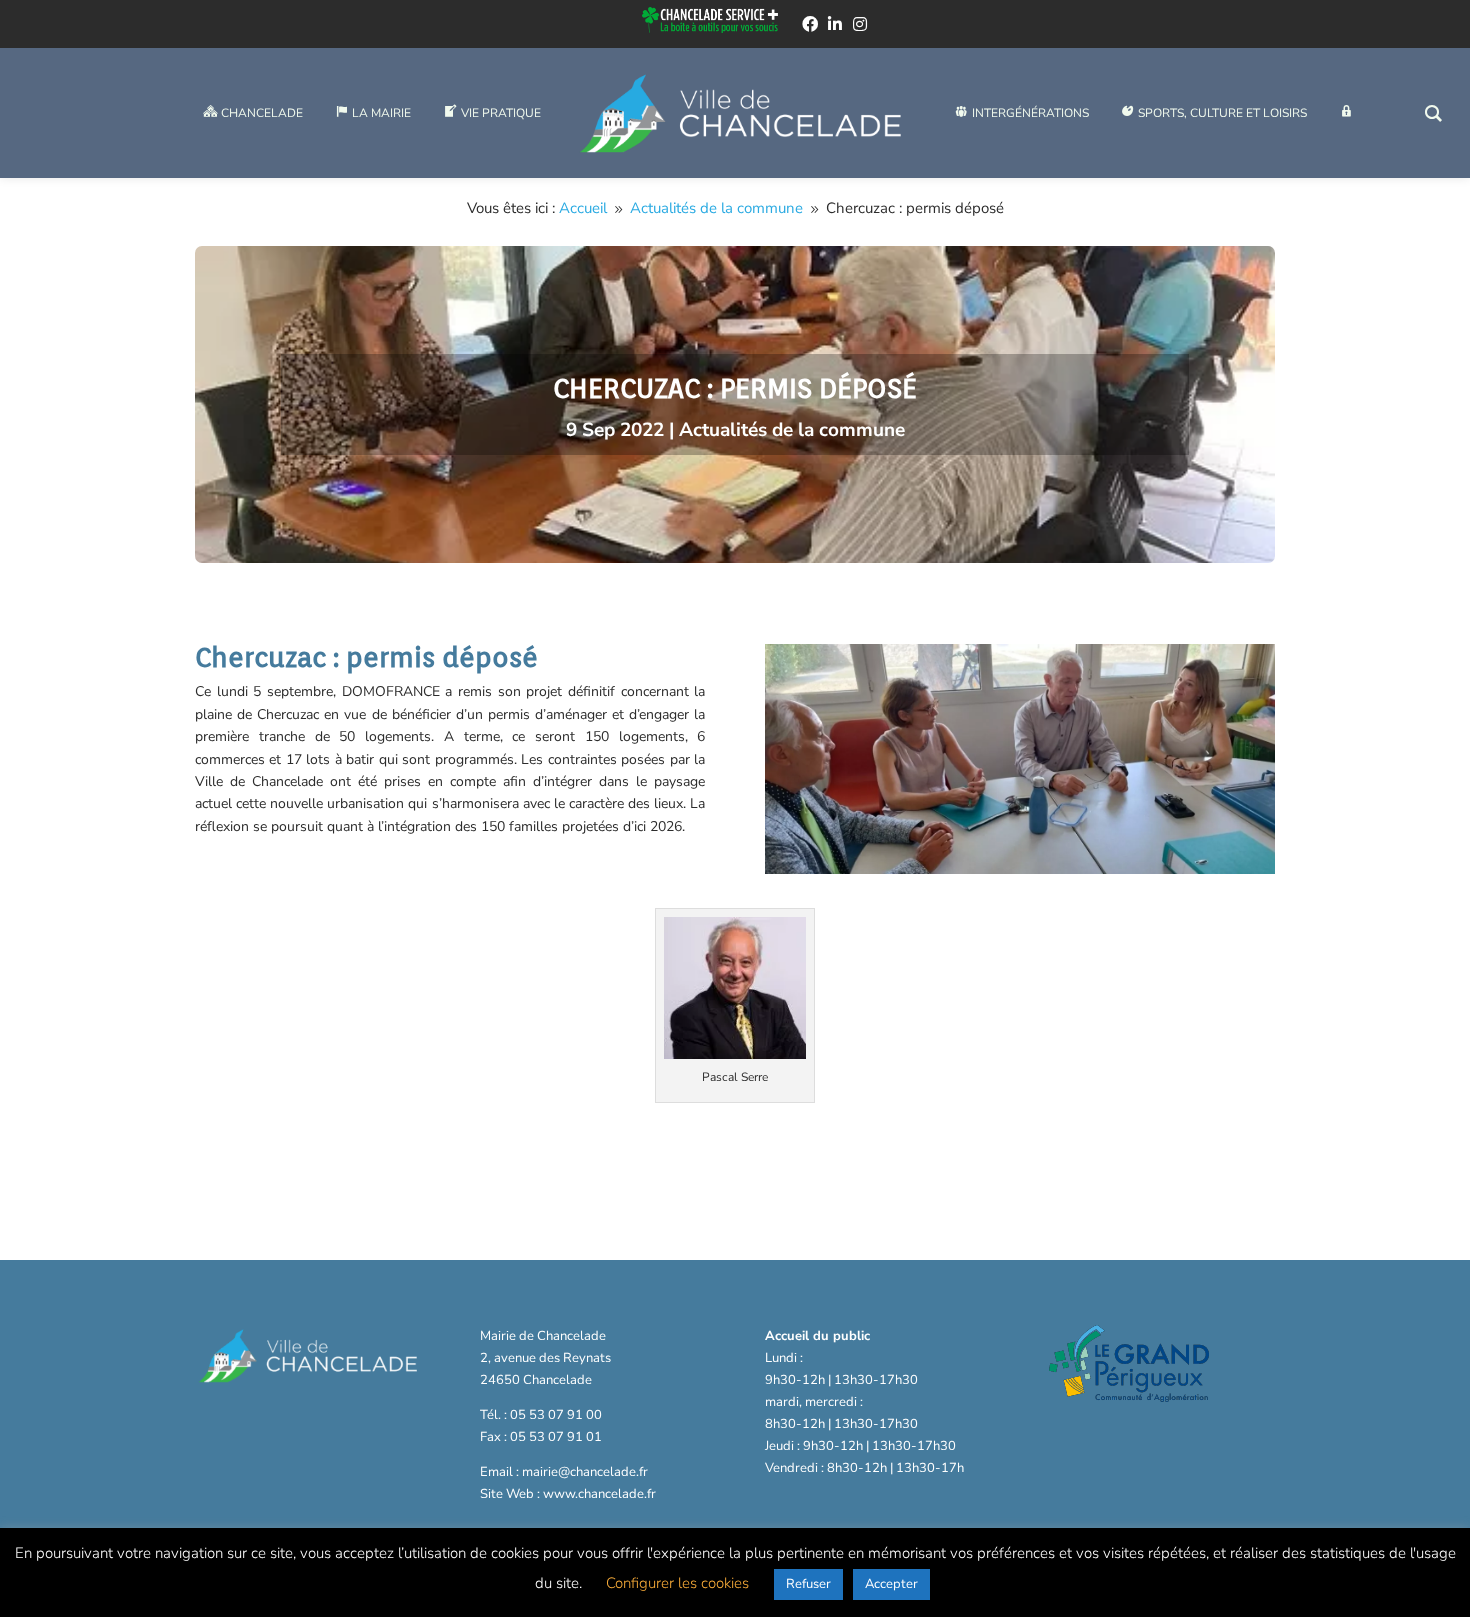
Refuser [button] (808, 1584)
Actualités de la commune (792, 430)
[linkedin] (835, 24)
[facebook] (810, 24)
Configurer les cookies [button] (677, 1583)
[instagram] (860, 24)
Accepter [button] (891, 1584)
